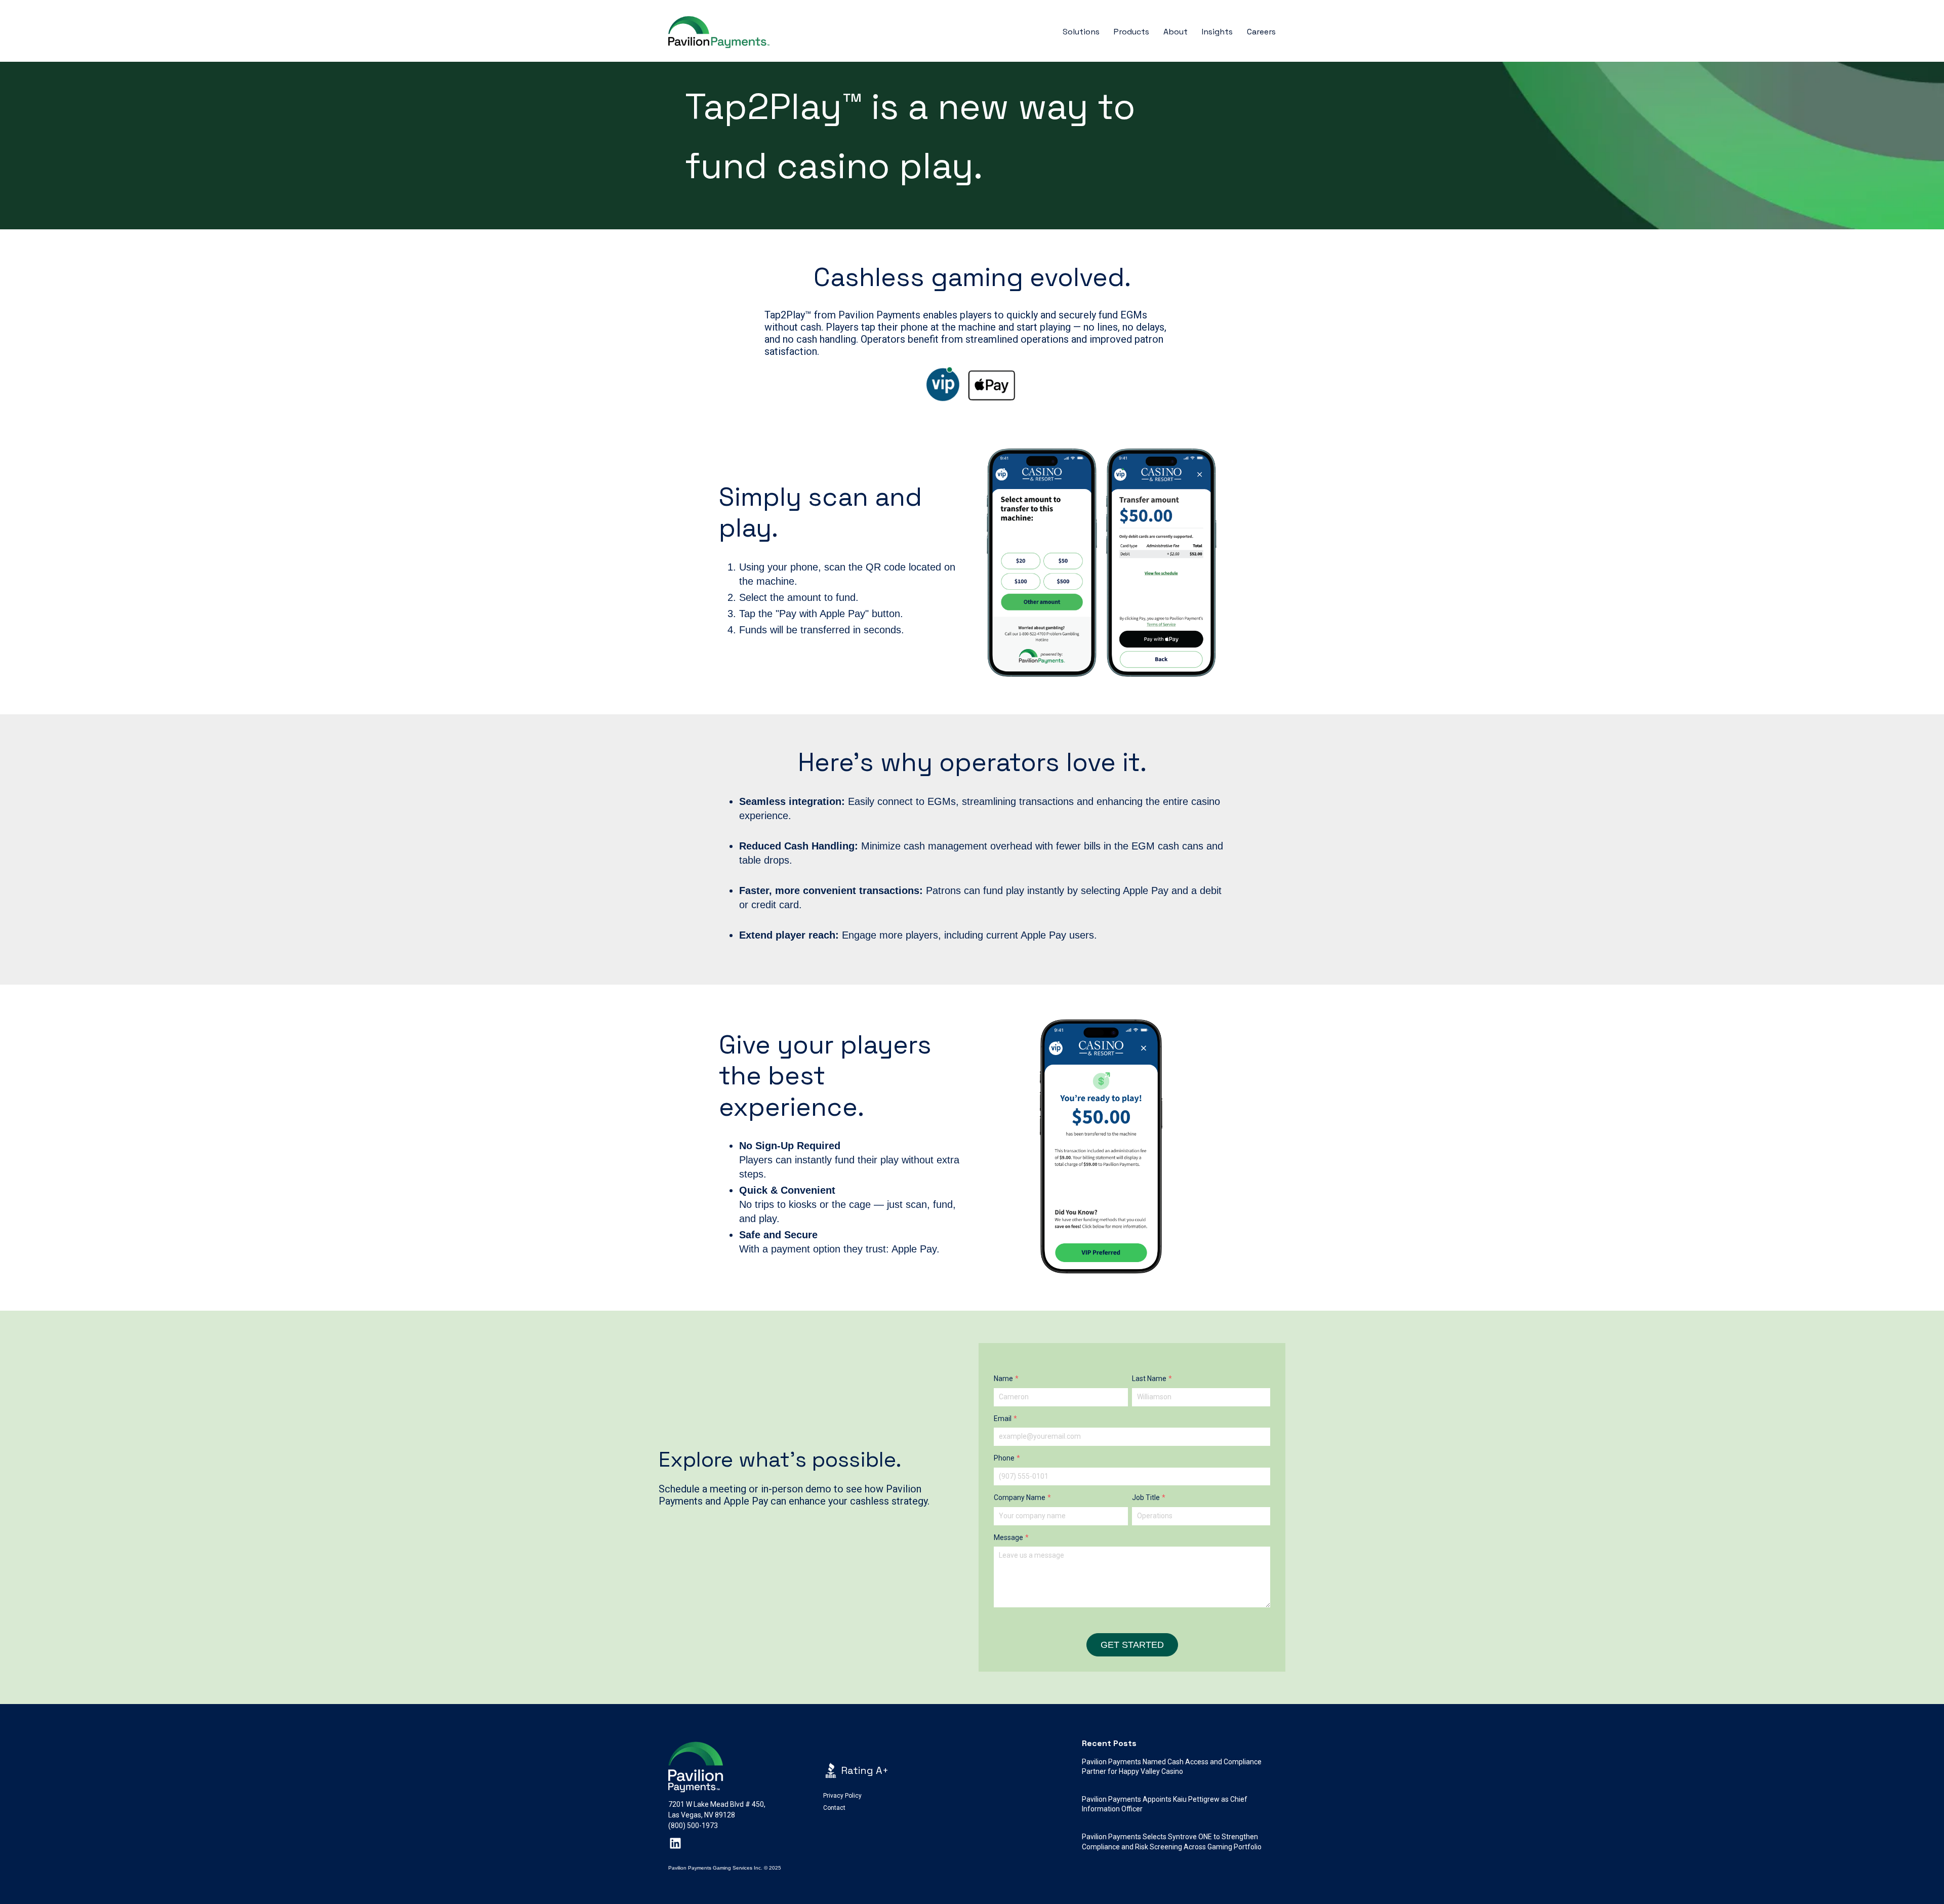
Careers (1261, 32)
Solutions (1081, 32)
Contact (834, 1808)
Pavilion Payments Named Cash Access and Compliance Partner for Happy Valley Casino (1172, 1767)
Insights (1217, 32)
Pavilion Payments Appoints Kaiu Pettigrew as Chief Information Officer (1165, 1804)
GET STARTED (1132, 1645)
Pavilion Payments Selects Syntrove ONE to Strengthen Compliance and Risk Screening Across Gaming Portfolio (1172, 1842)
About (1176, 32)
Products (1131, 32)
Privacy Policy (842, 1796)
